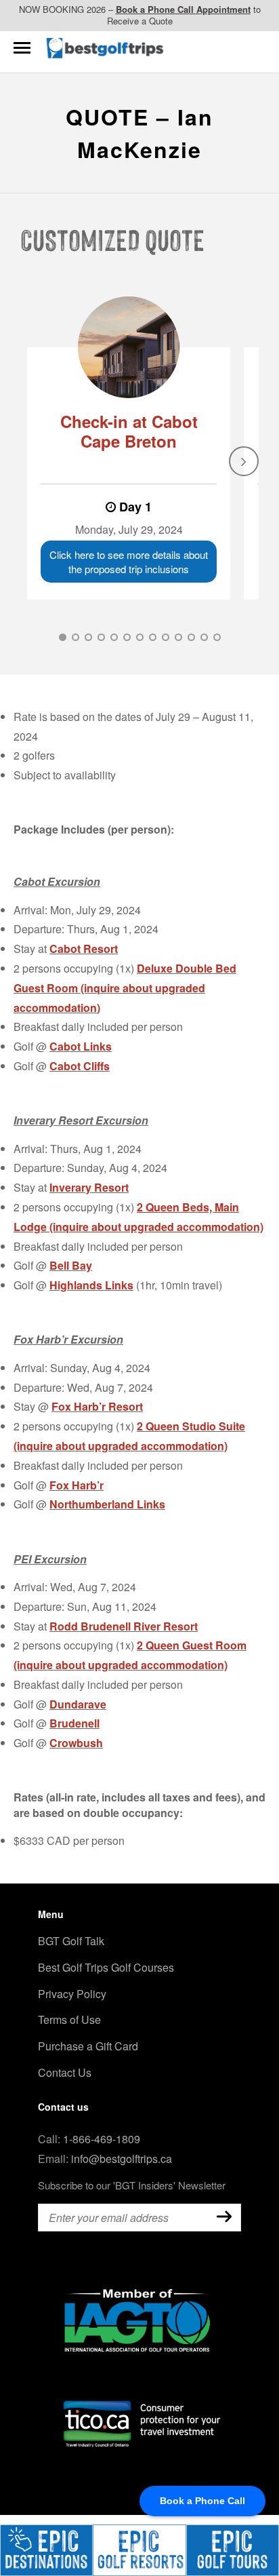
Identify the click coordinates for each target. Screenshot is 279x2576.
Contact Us (65, 2072)
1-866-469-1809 (102, 2139)
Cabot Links (81, 1046)
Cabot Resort (84, 949)
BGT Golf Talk (71, 1941)
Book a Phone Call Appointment (183, 9)
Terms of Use (69, 2019)
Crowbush (76, 1743)
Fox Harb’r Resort (97, 1406)
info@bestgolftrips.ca (122, 2159)
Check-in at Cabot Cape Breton (129, 431)
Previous (35, 461)
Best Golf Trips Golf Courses (106, 1967)
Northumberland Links (107, 1504)
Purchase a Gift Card (88, 2046)
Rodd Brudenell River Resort (124, 1626)
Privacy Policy (72, 1994)
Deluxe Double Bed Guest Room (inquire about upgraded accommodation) (125, 988)
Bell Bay (71, 1265)
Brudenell (74, 1723)
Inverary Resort (89, 1187)
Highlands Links (91, 1285)
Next (244, 461)
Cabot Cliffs (80, 1066)
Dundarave (78, 1704)
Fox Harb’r (77, 1485)
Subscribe (224, 2217)
